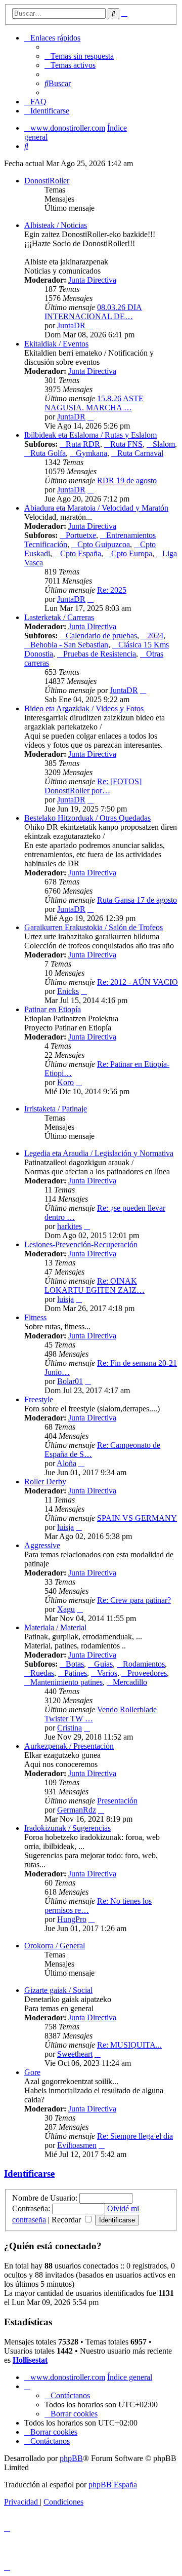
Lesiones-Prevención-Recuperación (81, 1244)
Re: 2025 (112, 590)
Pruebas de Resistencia (100, 654)
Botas (75, 1664)
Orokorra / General (55, 1946)
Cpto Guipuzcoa (104, 544)
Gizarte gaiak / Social (58, 1990)
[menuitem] (79, 56)
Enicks (68, 991)
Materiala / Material (55, 1627)
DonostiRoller (47, 181)
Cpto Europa (132, 553)
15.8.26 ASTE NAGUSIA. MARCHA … (94, 403)
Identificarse (29, 2174)
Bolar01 (70, 1381)
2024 (155, 636)
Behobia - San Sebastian (69, 645)
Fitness (35, 1317)
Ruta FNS (126, 444)
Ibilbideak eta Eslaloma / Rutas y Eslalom (90, 435)
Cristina (70, 1728)
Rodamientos (144, 1664)
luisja (65, 1299)
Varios (107, 1673)
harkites (70, 1226)
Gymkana (92, 453)
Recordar (67, 2220)
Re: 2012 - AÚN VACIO (138, 982)
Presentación (117, 1801)
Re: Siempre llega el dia (135, 2136)
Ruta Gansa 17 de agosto (137, 900)
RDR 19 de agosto (127, 480)
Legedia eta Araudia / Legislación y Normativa (99, 1153)
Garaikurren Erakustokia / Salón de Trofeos (94, 927)
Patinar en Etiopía (53, 1009)
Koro (65, 1082)
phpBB (71, 2458)
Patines (76, 1673)
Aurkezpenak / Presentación (69, 1746)
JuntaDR (71, 325)
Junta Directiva (92, 280)
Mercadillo (130, 1682)
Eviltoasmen (77, 2145)
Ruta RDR (83, 444)
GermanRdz (77, 1810)
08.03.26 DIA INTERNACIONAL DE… (93, 312)
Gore (32, 2072)
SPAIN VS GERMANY (137, 1518)
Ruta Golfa (48, 453)
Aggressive (42, 1545)
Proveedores (147, 1673)
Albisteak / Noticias (56, 225)
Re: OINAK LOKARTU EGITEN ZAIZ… (95, 1285)
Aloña (66, 1463)
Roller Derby (45, 1482)
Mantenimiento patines (66, 1682)
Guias (103, 1664)
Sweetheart (75, 2054)
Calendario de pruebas (101, 636)
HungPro (72, 1919)
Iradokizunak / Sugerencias (67, 1828)
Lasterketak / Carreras (59, 617)
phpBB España (113, 2485)
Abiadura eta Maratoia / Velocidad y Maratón (96, 508)
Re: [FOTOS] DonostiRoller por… (93, 786)
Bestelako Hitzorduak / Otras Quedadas (87, 818)
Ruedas (42, 1673)
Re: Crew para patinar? (134, 1600)
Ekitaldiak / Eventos (56, 344)
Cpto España (81, 553)
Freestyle (39, 1399)
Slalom (164, 444)
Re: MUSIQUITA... (129, 2045)
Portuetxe (81, 535)
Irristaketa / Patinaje (56, 1109)
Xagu (66, 1609)
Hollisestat (30, 2360)
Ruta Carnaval (140, 453)
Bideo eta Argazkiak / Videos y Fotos (84, 708)
